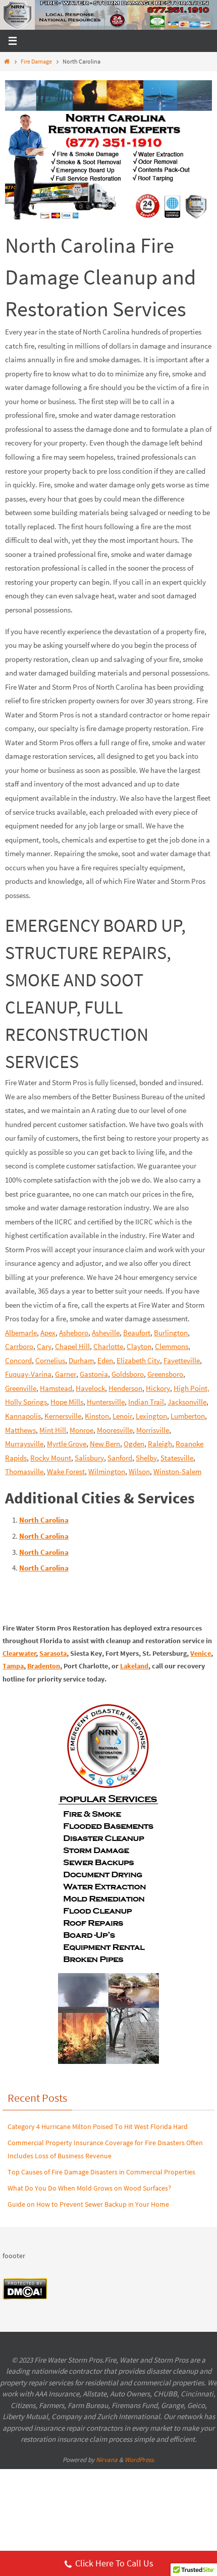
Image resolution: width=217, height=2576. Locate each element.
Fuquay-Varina (28, 1374)
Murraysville (24, 1444)
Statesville (177, 1458)
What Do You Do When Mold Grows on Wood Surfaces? (89, 2188)
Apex (48, 1333)
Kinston (97, 1416)
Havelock (90, 1388)
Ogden (134, 1444)
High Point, (192, 1388)
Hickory (158, 1388)
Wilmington (107, 1471)
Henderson (125, 1388)
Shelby (146, 1458)
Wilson (139, 1471)
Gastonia (94, 1374)
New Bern (105, 1444)
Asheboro (74, 1333)
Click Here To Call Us (114, 2563)
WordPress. (140, 2460)
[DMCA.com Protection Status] (25, 2298)
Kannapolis (23, 1416)
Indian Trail (146, 1402)
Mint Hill (53, 1430)
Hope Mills (67, 1402)
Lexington (151, 1416)
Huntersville (106, 1402)
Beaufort (137, 1333)
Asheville (106, 1333)
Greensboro (165, 1374)
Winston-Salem (177, 1471)
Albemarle (21, 1333)
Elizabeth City (138, 1360)
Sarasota (53, 1653)
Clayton (139, 1346)
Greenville (21, 1388)
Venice (201, 1653)
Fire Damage (36, 61)
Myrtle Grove (67, 1444)
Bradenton (44, 1666)
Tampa (13, 1666)
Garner (66, 1374)
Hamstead (56, 1388)
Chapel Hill (72, 1346)
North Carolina (44, 1520)
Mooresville (115, 1430)
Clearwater (19, 1653)
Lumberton (188, 1416)
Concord (18, 1360)
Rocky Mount (51, 1458)
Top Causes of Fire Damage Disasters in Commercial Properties (101, 2172)
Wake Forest (66, 1471)
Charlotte (108, 1346)
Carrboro (19, 1346)
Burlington (171, 1333)
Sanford (120, 1458)
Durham (81, 1360)
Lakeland (134, 1666)
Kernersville (63, 1416)
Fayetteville (182, 1360)
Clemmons (172, 1346)
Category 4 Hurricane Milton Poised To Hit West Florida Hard (98, 2126)
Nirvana (107, 2460)
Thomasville (24, 1471)
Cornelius (50, 1360)
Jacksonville (187, 1402)
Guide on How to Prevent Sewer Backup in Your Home (88, 2204)
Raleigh (160, 1444)
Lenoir (122, 1416)
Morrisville (153, 1430)
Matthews (20, 1430)
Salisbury (89, 1458)
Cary (44, 1346)
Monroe (82, 1430)
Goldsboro (128, 1374)
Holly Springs (26, 1402)
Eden (105, 1360)
